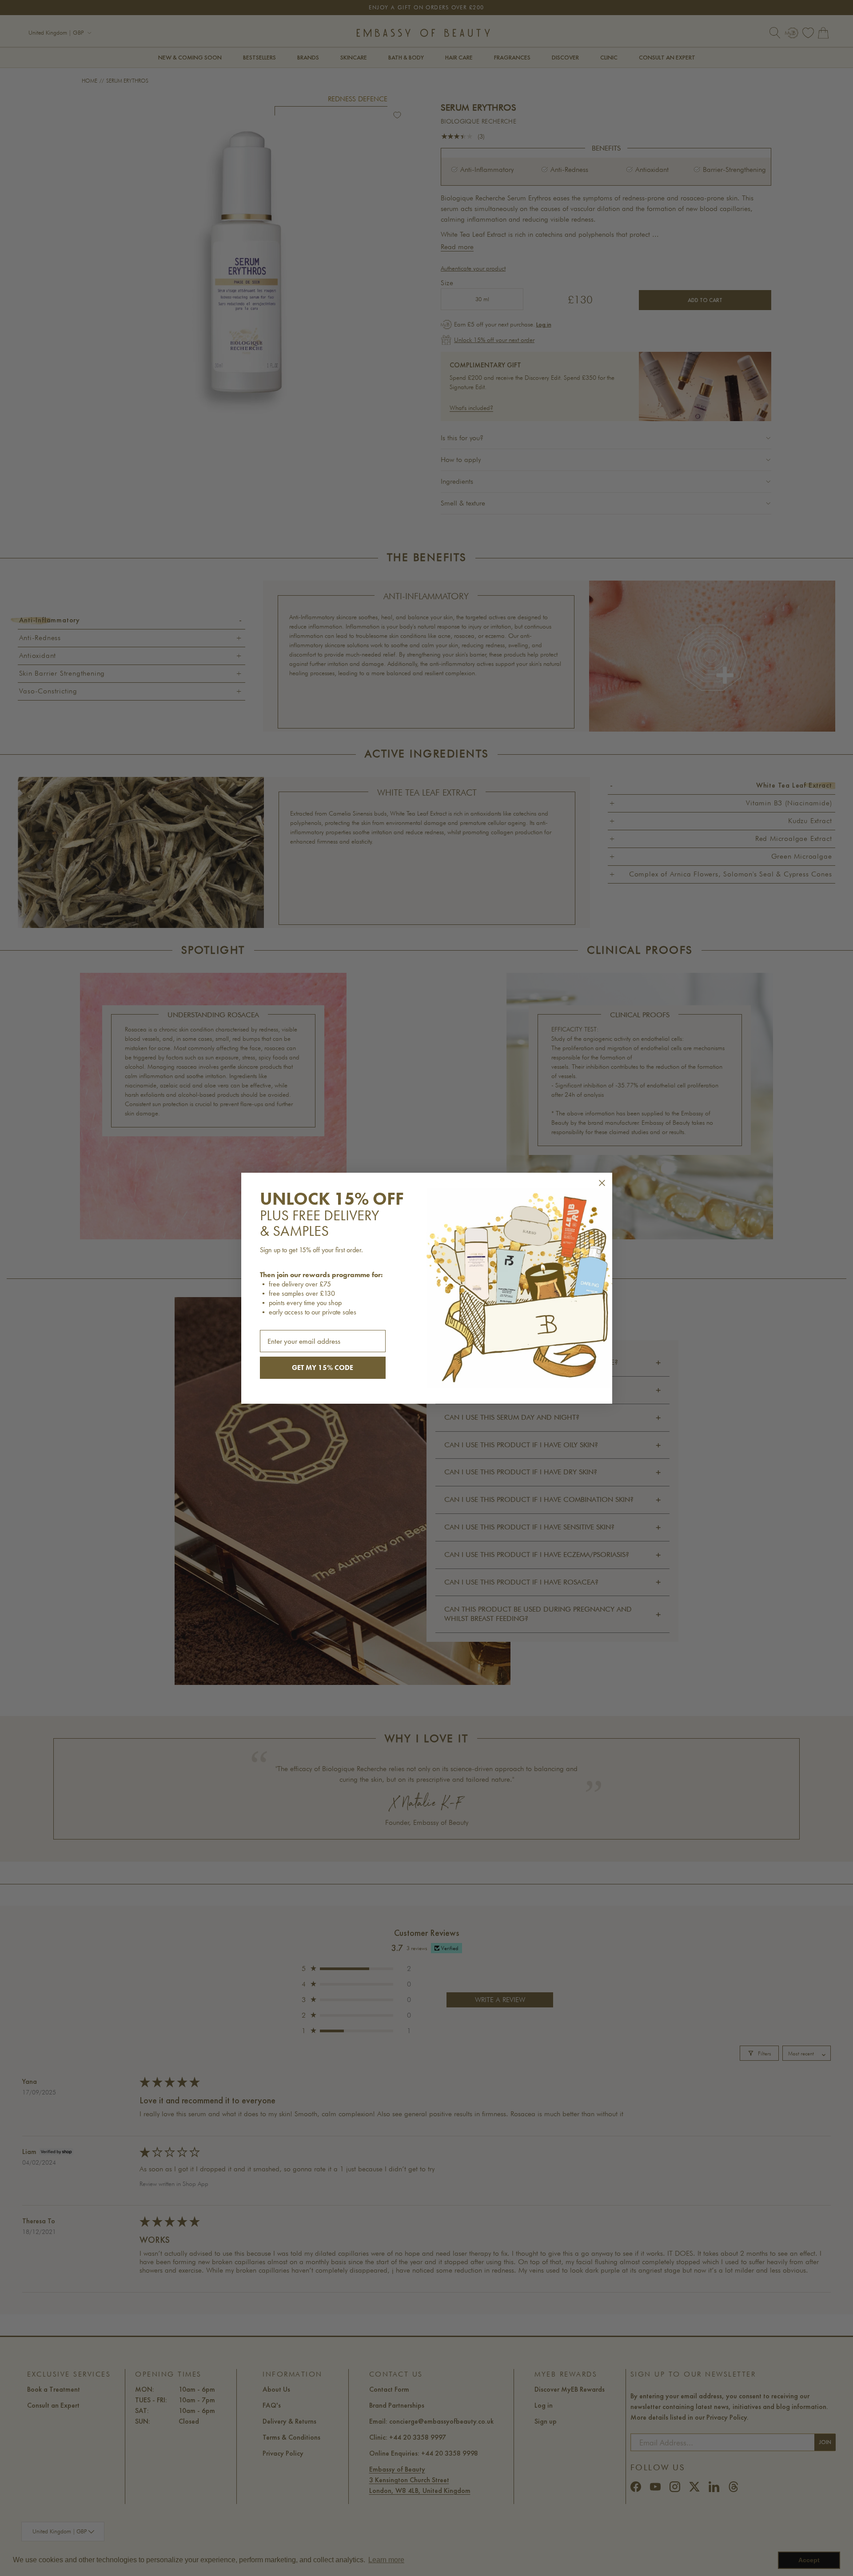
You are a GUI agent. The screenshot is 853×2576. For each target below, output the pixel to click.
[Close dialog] (602, 1183)
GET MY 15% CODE (323, 1368)
